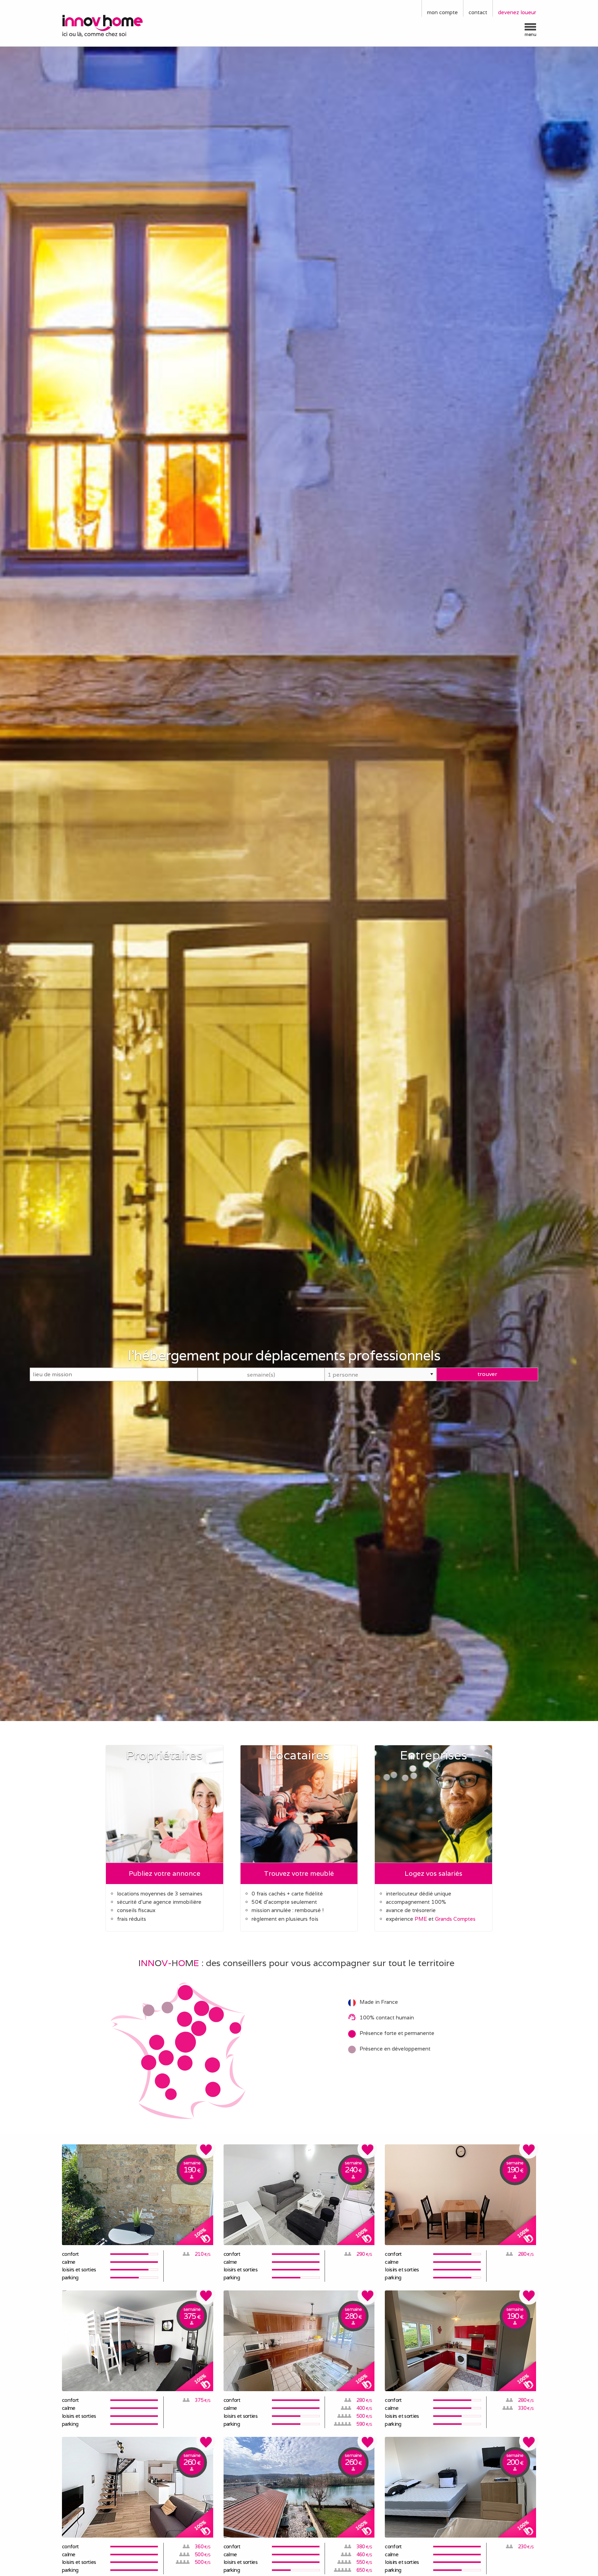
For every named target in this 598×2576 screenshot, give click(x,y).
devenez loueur (517, 12)
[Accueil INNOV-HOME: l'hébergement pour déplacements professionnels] (117, 25)
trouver (487, 1374)
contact (478, 12)
